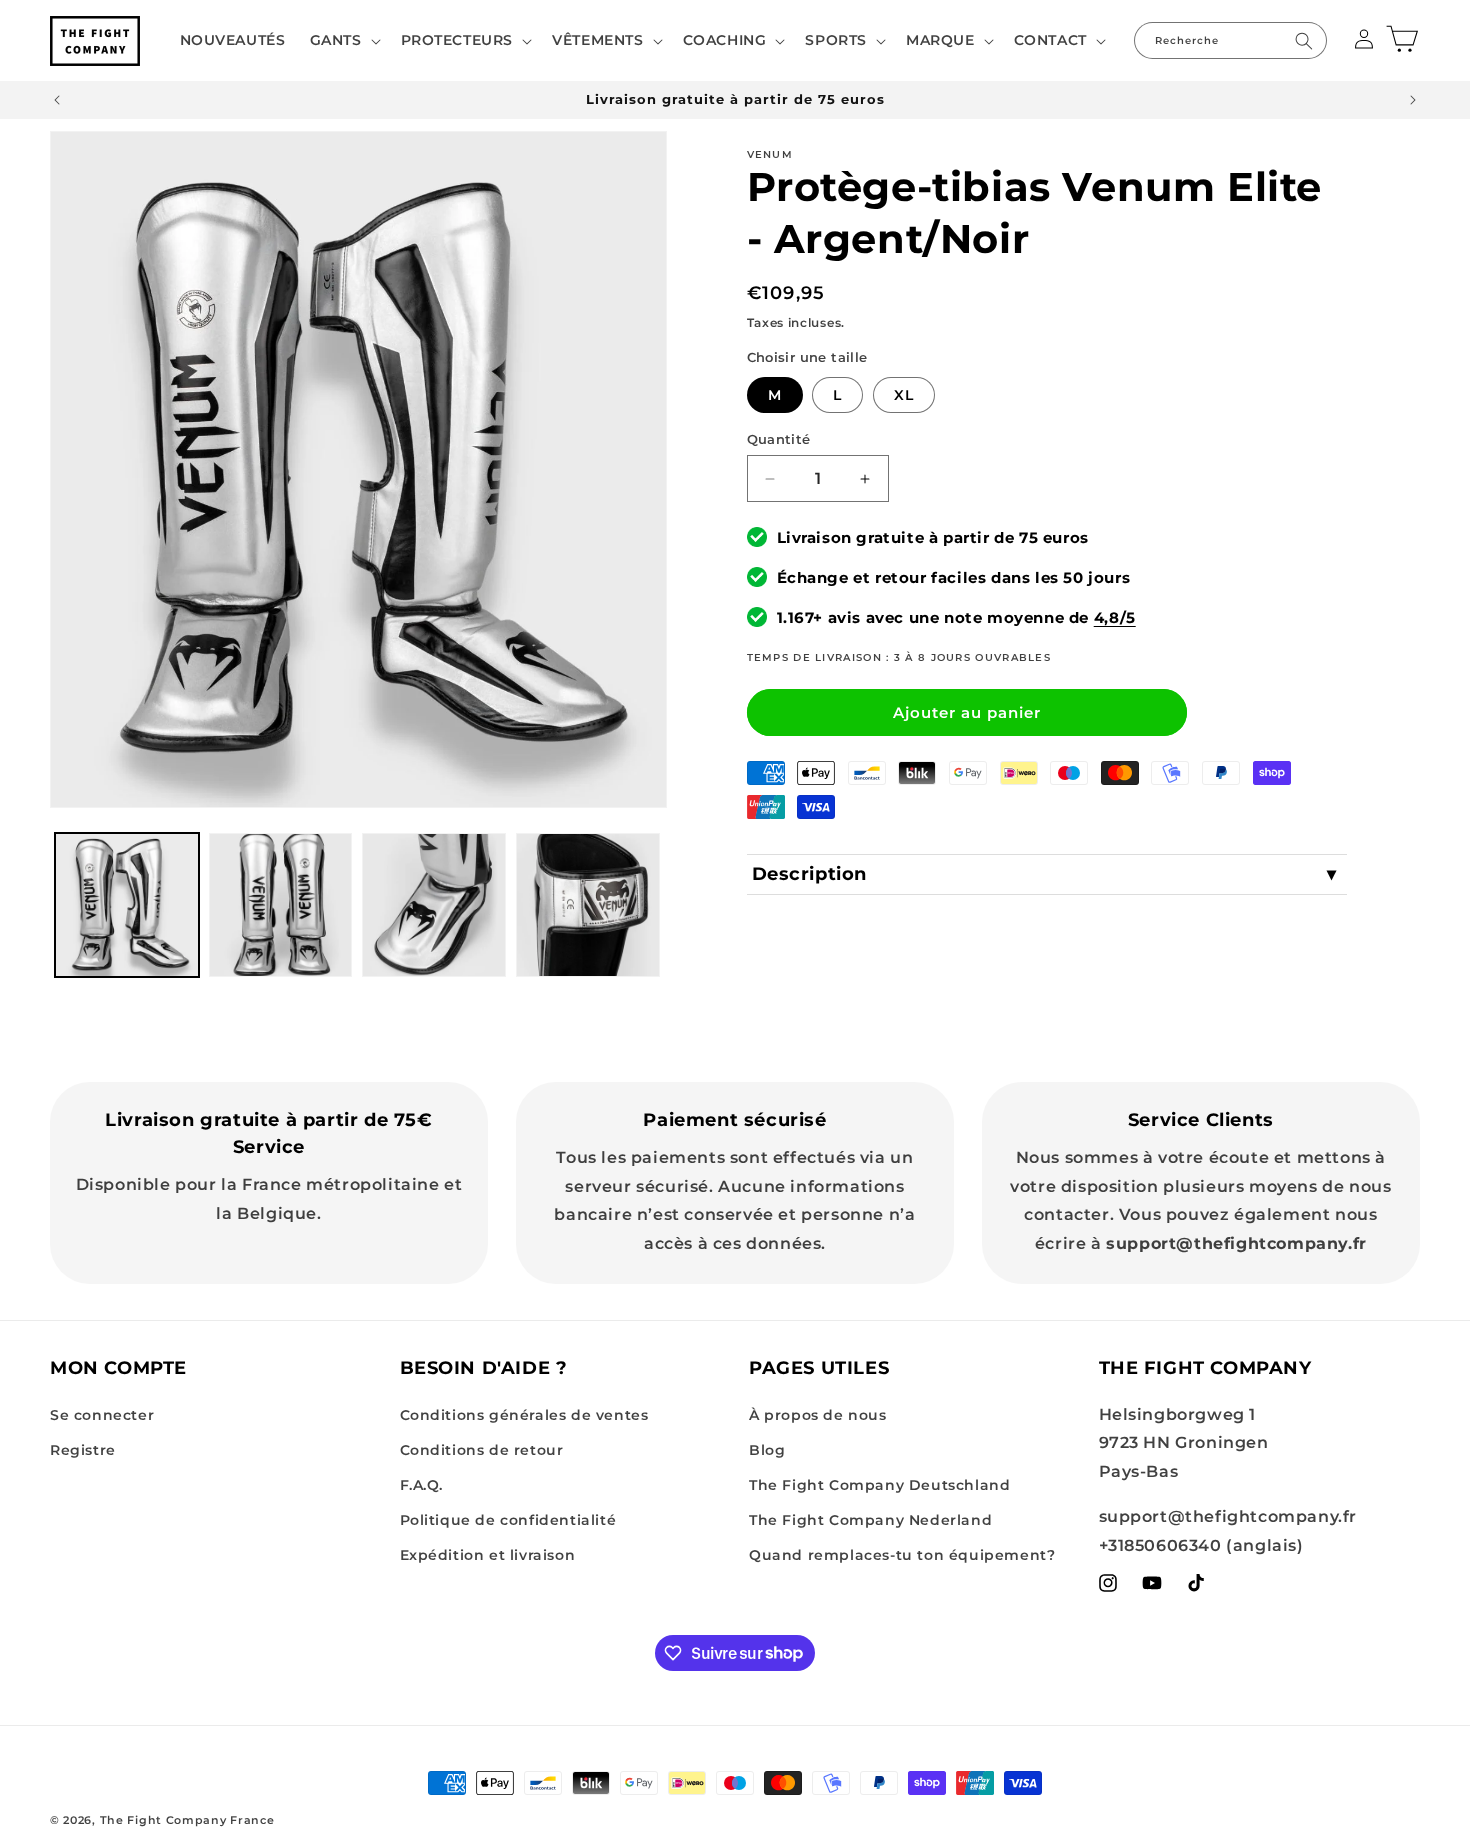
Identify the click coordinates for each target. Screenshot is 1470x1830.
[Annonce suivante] (1413, 100)
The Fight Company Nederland (870, 1520)
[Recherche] (1304, 40)
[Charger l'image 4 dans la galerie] (588, 905)
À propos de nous (818, 1415)
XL (904, 395)
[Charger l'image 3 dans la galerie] (434, 905)
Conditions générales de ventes (524, 1415)
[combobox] (1230, 40)
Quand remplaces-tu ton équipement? (902, 1555)
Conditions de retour (482, 1450)
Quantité (779, 439)
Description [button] (810, 874)
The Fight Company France (187, 1820)
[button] (343, 40)
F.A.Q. (422, 1485)
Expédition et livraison (488, 1555)
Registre (83, 1450)
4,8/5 (1115, 617)
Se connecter (102, 1415)
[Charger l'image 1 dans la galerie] (127, 905)
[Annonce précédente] (57, 100)
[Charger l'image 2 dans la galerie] (281, 905)
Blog (767, 1450)
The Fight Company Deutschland (879, 1485)
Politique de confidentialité (508, 1520)
